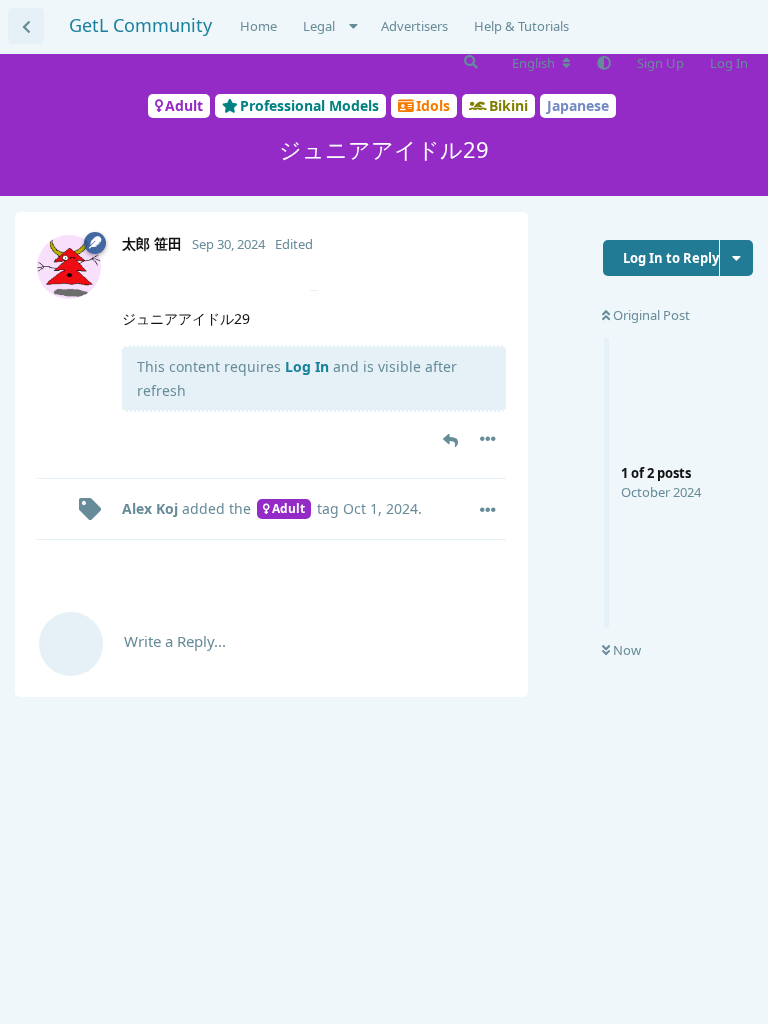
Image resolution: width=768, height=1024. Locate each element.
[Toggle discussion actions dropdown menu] (736, 258)
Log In (307, 366)
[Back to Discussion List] (26, 26)
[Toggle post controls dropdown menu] (488, 439)
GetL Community (140, 25)
